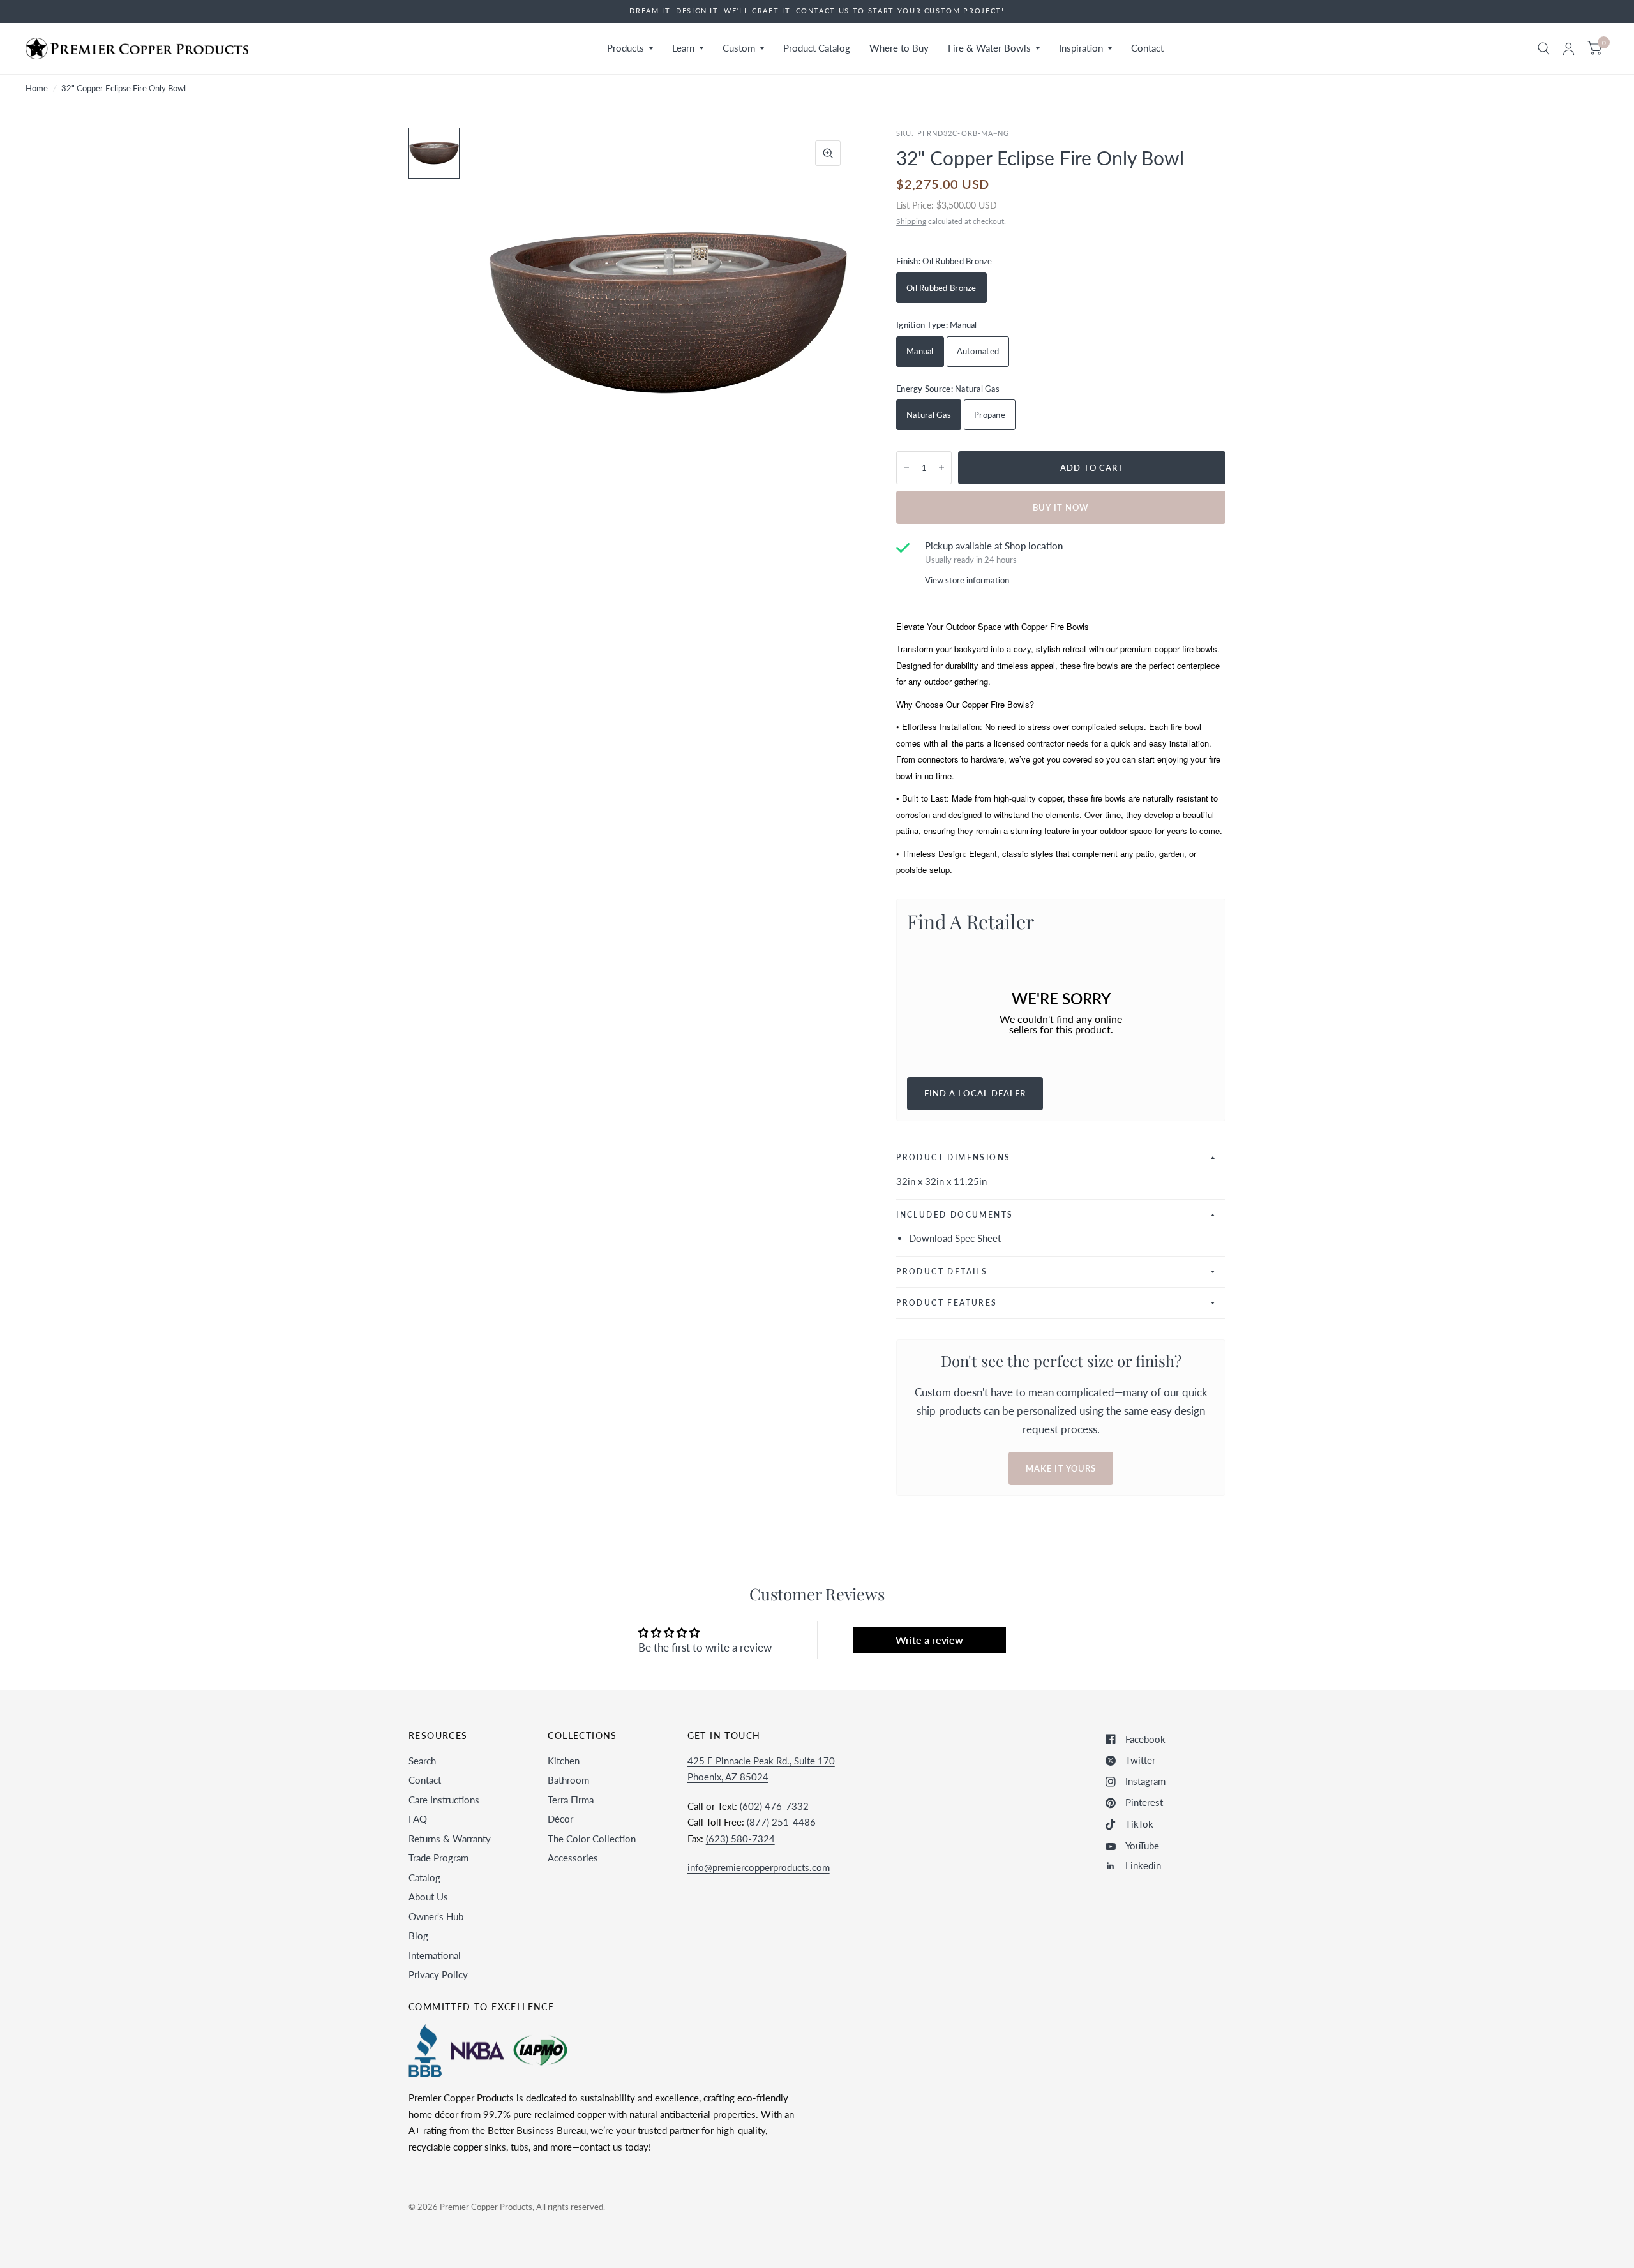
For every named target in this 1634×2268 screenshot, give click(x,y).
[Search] (1544, 48)
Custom (739, 48)
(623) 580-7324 (740, 1839)
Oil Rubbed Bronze (941, 288)
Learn (683, 48)
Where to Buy (899, 48)
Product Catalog (817, 48)
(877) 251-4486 (781, 1822)
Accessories (573, 1858)
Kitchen (564, 1761)
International (435, 1955)
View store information (967, 580)
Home (37, 88)
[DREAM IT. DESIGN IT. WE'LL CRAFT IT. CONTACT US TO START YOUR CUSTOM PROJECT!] (817, 11)
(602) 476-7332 (774, 1806)
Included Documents (955, 1215)
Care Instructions (444, 1800)
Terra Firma (571, 1800)
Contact (1147, 48)
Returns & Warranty (450, 1839)
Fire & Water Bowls (989, 48)
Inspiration (1081, 48)
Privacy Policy (438, 1974)
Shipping (911, 221)
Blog (418, 1936)
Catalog (424, 1877)
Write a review (929, 1640)
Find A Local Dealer (975, 1093)
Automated (978, 351)
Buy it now (1061, 507)
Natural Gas (929, 415)
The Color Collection (592, 1839)
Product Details (942, 1272)
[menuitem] (630, 48)
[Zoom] (828, 153)
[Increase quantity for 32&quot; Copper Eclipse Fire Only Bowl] (941, 468)
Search (422, 1761)
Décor (560, 1819)
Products (626, 48)
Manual (920, 351)
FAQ (418, 1819)
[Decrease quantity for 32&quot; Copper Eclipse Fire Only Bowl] (906, 468)
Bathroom (568, 1780)
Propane (990, 415)
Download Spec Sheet (955, 1238)
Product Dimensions (953, 1157)
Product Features (947, 1303)
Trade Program (438, 1858)
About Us (428, 1897)
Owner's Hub (436, 1916)
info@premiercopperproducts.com (759, 1867)
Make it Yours (1061, 1468)
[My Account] (1569, 48)
